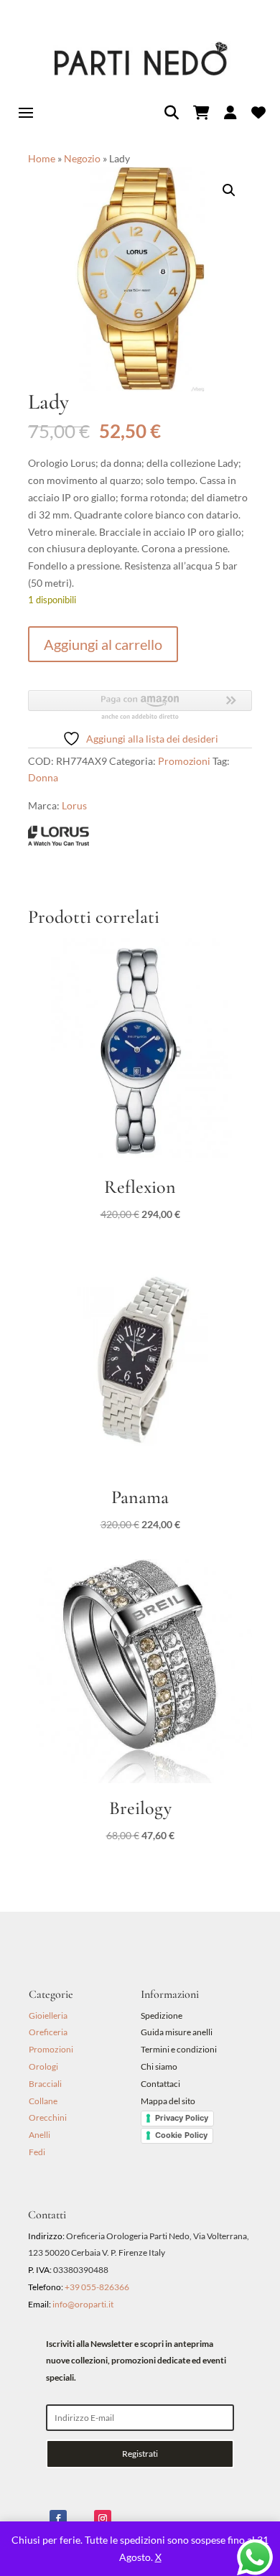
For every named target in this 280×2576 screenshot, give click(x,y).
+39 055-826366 (97, 2287)
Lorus (74, 805)
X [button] (158, 2557)
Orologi (43, 2066)
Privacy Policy (182, 2118)
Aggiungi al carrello (103, 644)
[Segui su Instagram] (103, 2519)
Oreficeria (48, 2032)
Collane (43, 2101)
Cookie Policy (181, 2135)
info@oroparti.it (83, 2304)
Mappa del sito (168, 2101)
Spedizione (162, 2015)
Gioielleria (48, 2015)
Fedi (37, 2152)
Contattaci (160, 2084)
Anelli (39, 2135)
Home (42, 158)
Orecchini (48, 2117)
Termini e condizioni (179, 2049)
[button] (229, 190)
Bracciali (45, 2084)
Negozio (82, 158)
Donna (43, 777)
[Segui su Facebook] (58, 2519)
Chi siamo (159, 2066)
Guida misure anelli (177, 2032)
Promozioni (184, 761)
